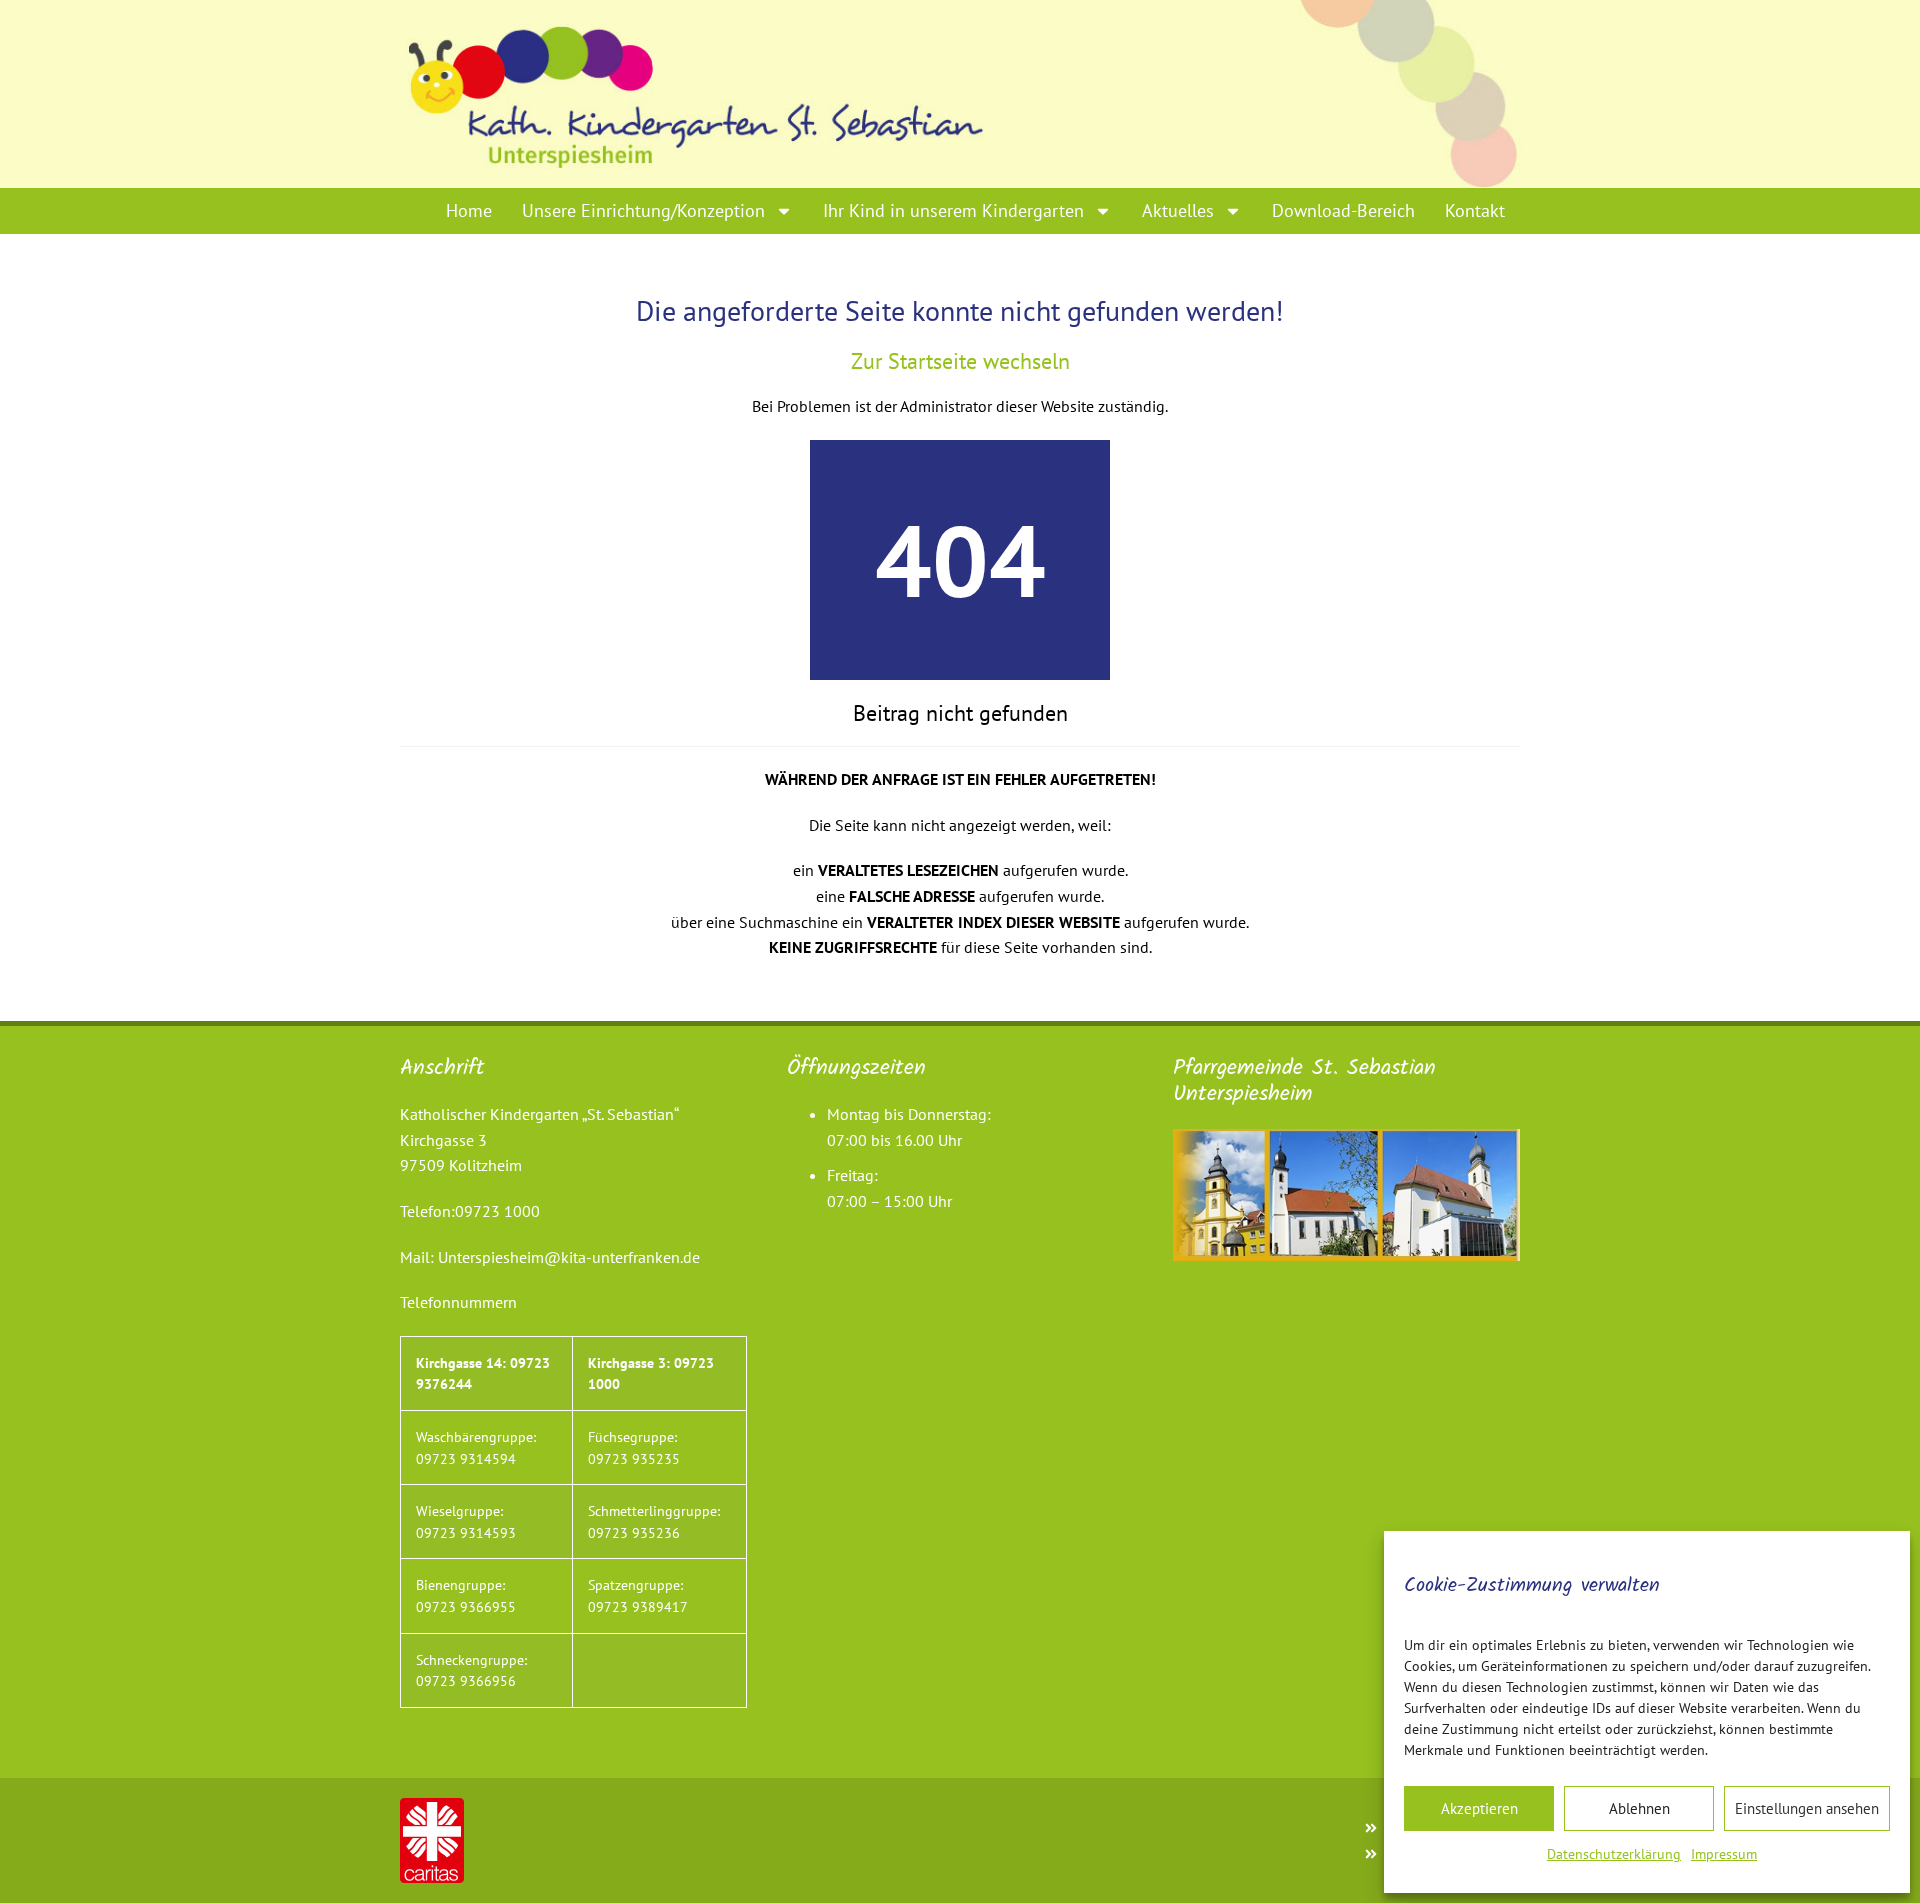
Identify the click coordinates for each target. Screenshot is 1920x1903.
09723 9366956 (466, 1680)
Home (469, 210)
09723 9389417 (638, 1606)
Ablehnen (1639, 1808)
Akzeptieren (1479, 1808)
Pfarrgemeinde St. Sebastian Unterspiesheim (1304, 1081)
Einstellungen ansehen (1807, 1808)
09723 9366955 (466, 1606)
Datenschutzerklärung (1614, 1854)
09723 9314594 (466, 1458)
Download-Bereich (1343, 210)
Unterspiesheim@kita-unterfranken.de (569, 1257)
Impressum (1724, 1854)
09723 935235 (634, 1458)
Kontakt (1475, 210)
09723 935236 (634, 1532)
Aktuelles (1178, 210)
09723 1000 (497, 1211)
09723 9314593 (466, 1532)
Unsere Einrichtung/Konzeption (643, 210)
